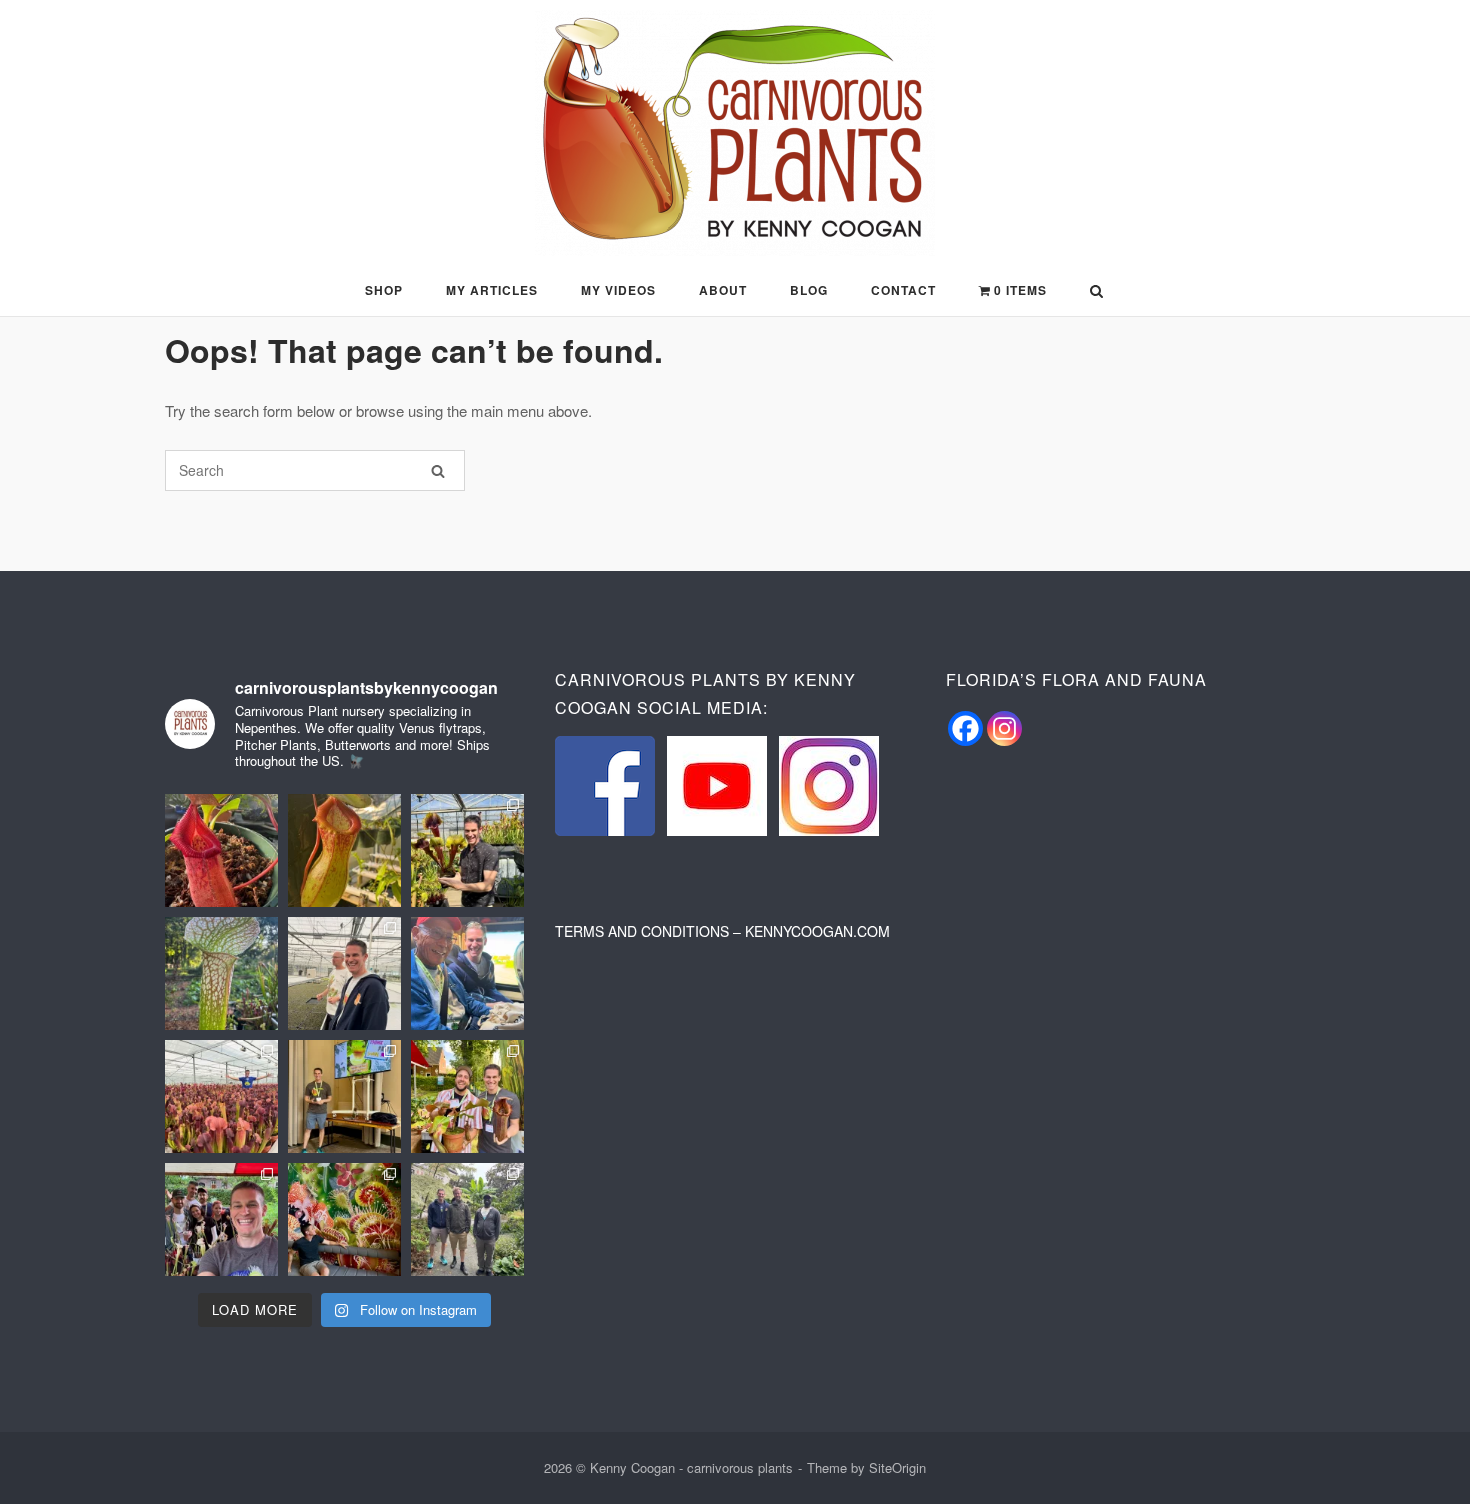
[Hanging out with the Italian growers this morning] (221, 1219)
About (723, 290)
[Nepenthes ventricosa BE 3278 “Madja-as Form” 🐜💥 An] (344, 850)
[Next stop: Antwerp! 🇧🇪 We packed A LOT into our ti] (467, 1219)
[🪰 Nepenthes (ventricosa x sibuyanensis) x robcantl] (221, 850)
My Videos (618, 290)
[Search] (438, 470)
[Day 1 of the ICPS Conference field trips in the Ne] (221, 1096)
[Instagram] (1004, 728)
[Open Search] (1096, 292)
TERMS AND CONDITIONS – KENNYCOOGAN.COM (722, 931)
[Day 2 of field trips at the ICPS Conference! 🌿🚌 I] (467, 973)
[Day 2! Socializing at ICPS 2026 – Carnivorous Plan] (467, 1096)
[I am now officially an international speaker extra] (344, 1096)
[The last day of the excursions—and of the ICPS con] (467, 850)
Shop (384, 290)
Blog (809, 290)
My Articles (492, 290)
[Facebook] (965, 728)
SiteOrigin (897, 1467)
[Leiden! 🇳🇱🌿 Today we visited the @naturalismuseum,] (344, 1219)
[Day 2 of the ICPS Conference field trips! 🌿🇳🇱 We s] (344, 973)
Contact (903, 290)
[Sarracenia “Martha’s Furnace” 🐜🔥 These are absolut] (221, 973)
